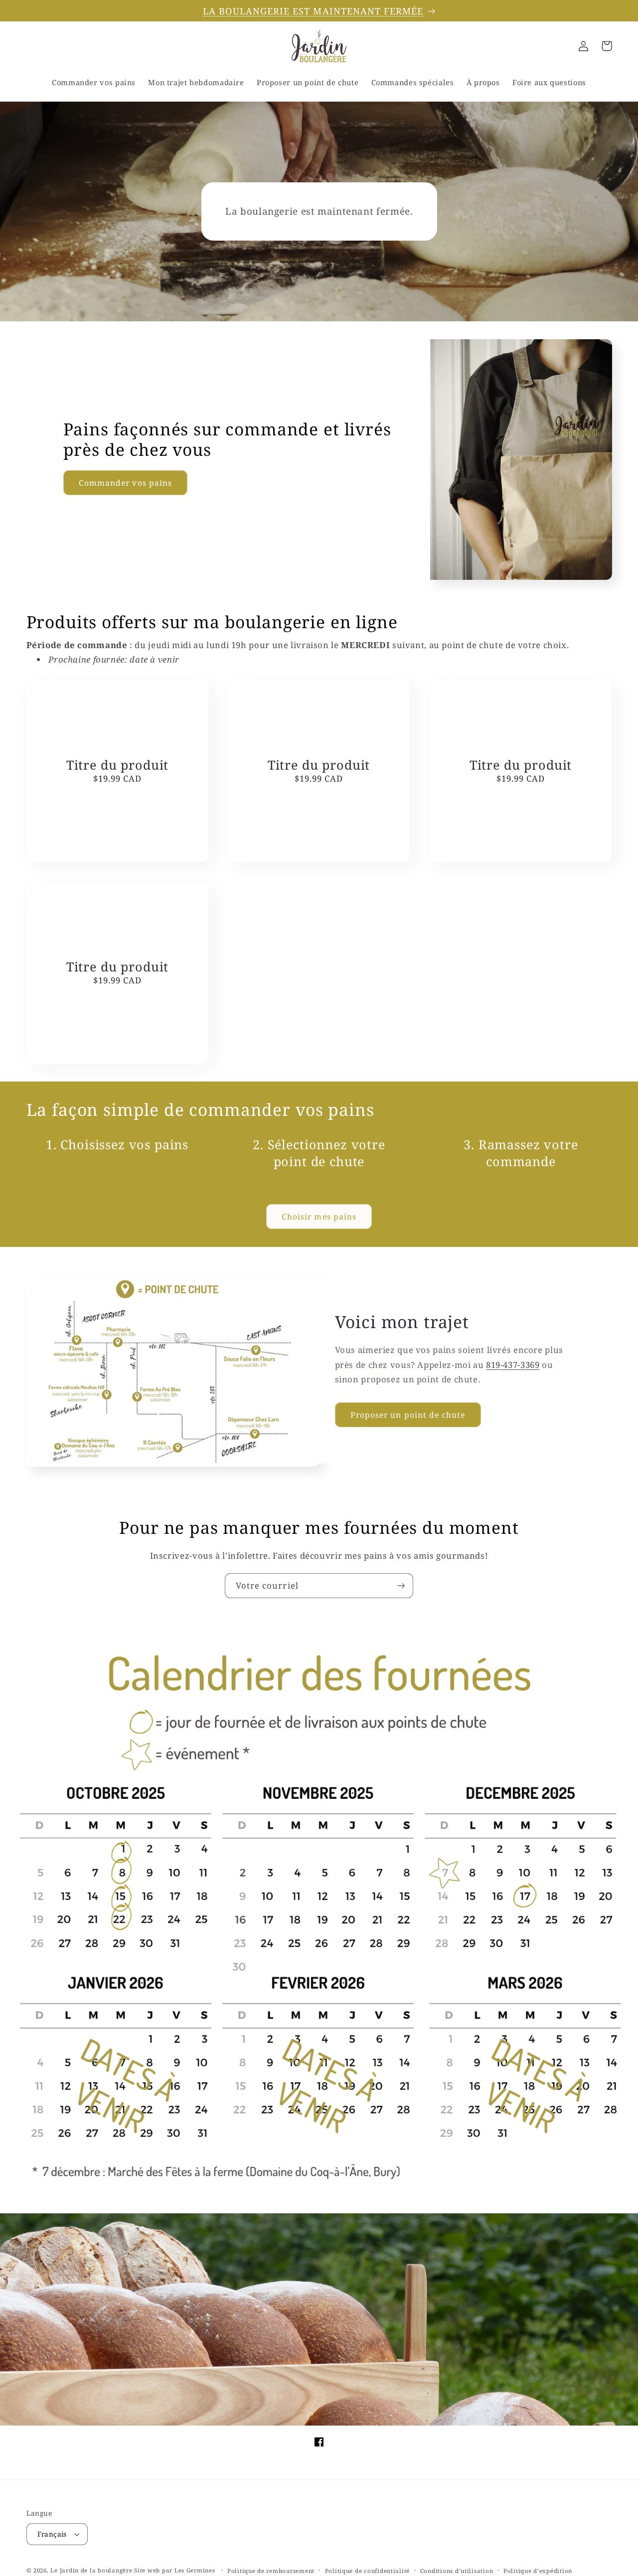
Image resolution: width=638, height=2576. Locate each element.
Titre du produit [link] (117, 765)
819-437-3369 (513, 1365)
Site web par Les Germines (174, 2570)
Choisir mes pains (319, 1217)
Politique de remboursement (271, 2571)
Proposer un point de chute (408, 1415)
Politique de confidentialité (368, 2571)
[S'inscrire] (401, 1585)
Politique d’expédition (538, 2571)
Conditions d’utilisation (457, 2571)
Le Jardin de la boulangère (91, 2570)
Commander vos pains (125, 483)
